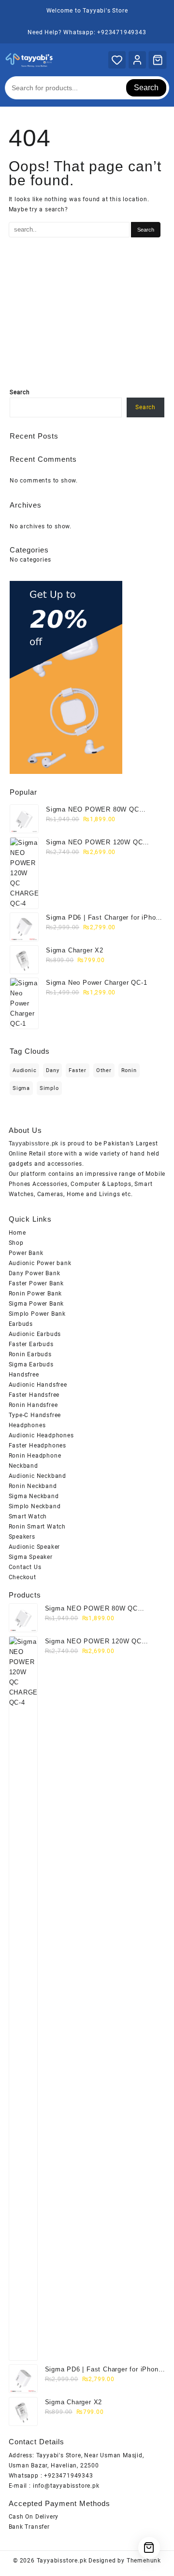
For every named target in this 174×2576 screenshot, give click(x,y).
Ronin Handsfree (33, 1405)
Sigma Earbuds (31, 1364)
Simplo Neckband (35, 1506)
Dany (52, 1070)
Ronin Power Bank (36, 1294)
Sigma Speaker (31, 1557)
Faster (78, 1070)
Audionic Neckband (38, 1476)
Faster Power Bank (36, 1283)
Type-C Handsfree (35, 1415)
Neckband (23, 1466)
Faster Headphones (38, 1446)
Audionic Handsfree (38, 1385)
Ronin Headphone (35, 1456)
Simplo (49, 1088)
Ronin (129, 1070)
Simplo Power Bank (37, 1314)
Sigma (21, 1088)
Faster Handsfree (34, 1395)
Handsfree (24, 1375)
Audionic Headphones (41, 1435)
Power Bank (26, 1253)
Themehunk (144, 2561)
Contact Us (25, 1567)
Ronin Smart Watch (37, 1527)
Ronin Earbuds (30, 1354)
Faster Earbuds (31, 1344)
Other (104, 1070)
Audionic (24, 1070)
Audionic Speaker (35, 1547)
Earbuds (21, 1324)
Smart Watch (28, 1516)
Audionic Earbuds (35, 1334)
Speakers (22, 1537)
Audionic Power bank (40, 1263)
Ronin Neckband (33, 1486)
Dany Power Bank (35, 1273)
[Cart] (158, 60)
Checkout (22, 1577)
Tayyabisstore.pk (62, 2561)
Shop (16, 1243)
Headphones (27, 1425)
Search (146, 88)
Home (17, 1233)
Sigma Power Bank (36, 1304)
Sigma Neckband (34, 1496)
